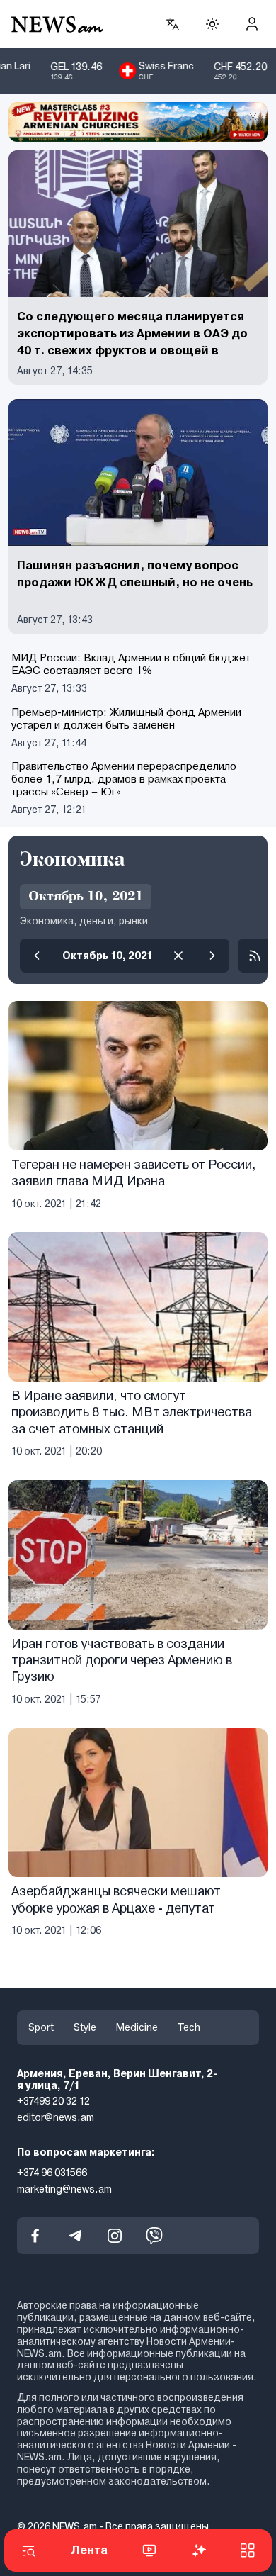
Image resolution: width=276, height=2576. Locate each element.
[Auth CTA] (252, 24)
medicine (137, 2027)
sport (41, 2027)
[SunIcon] (212, 24)
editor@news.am (56, 2117)
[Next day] (212, 956)
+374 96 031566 (52, 2173)
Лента (89, 2550)
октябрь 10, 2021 (108, 956)
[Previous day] (37, 956)
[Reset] (178, 956)
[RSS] (255, 956)
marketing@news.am (64, 2189)
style (85, 2027)
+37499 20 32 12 (53, 2101)
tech (189, 2027)
